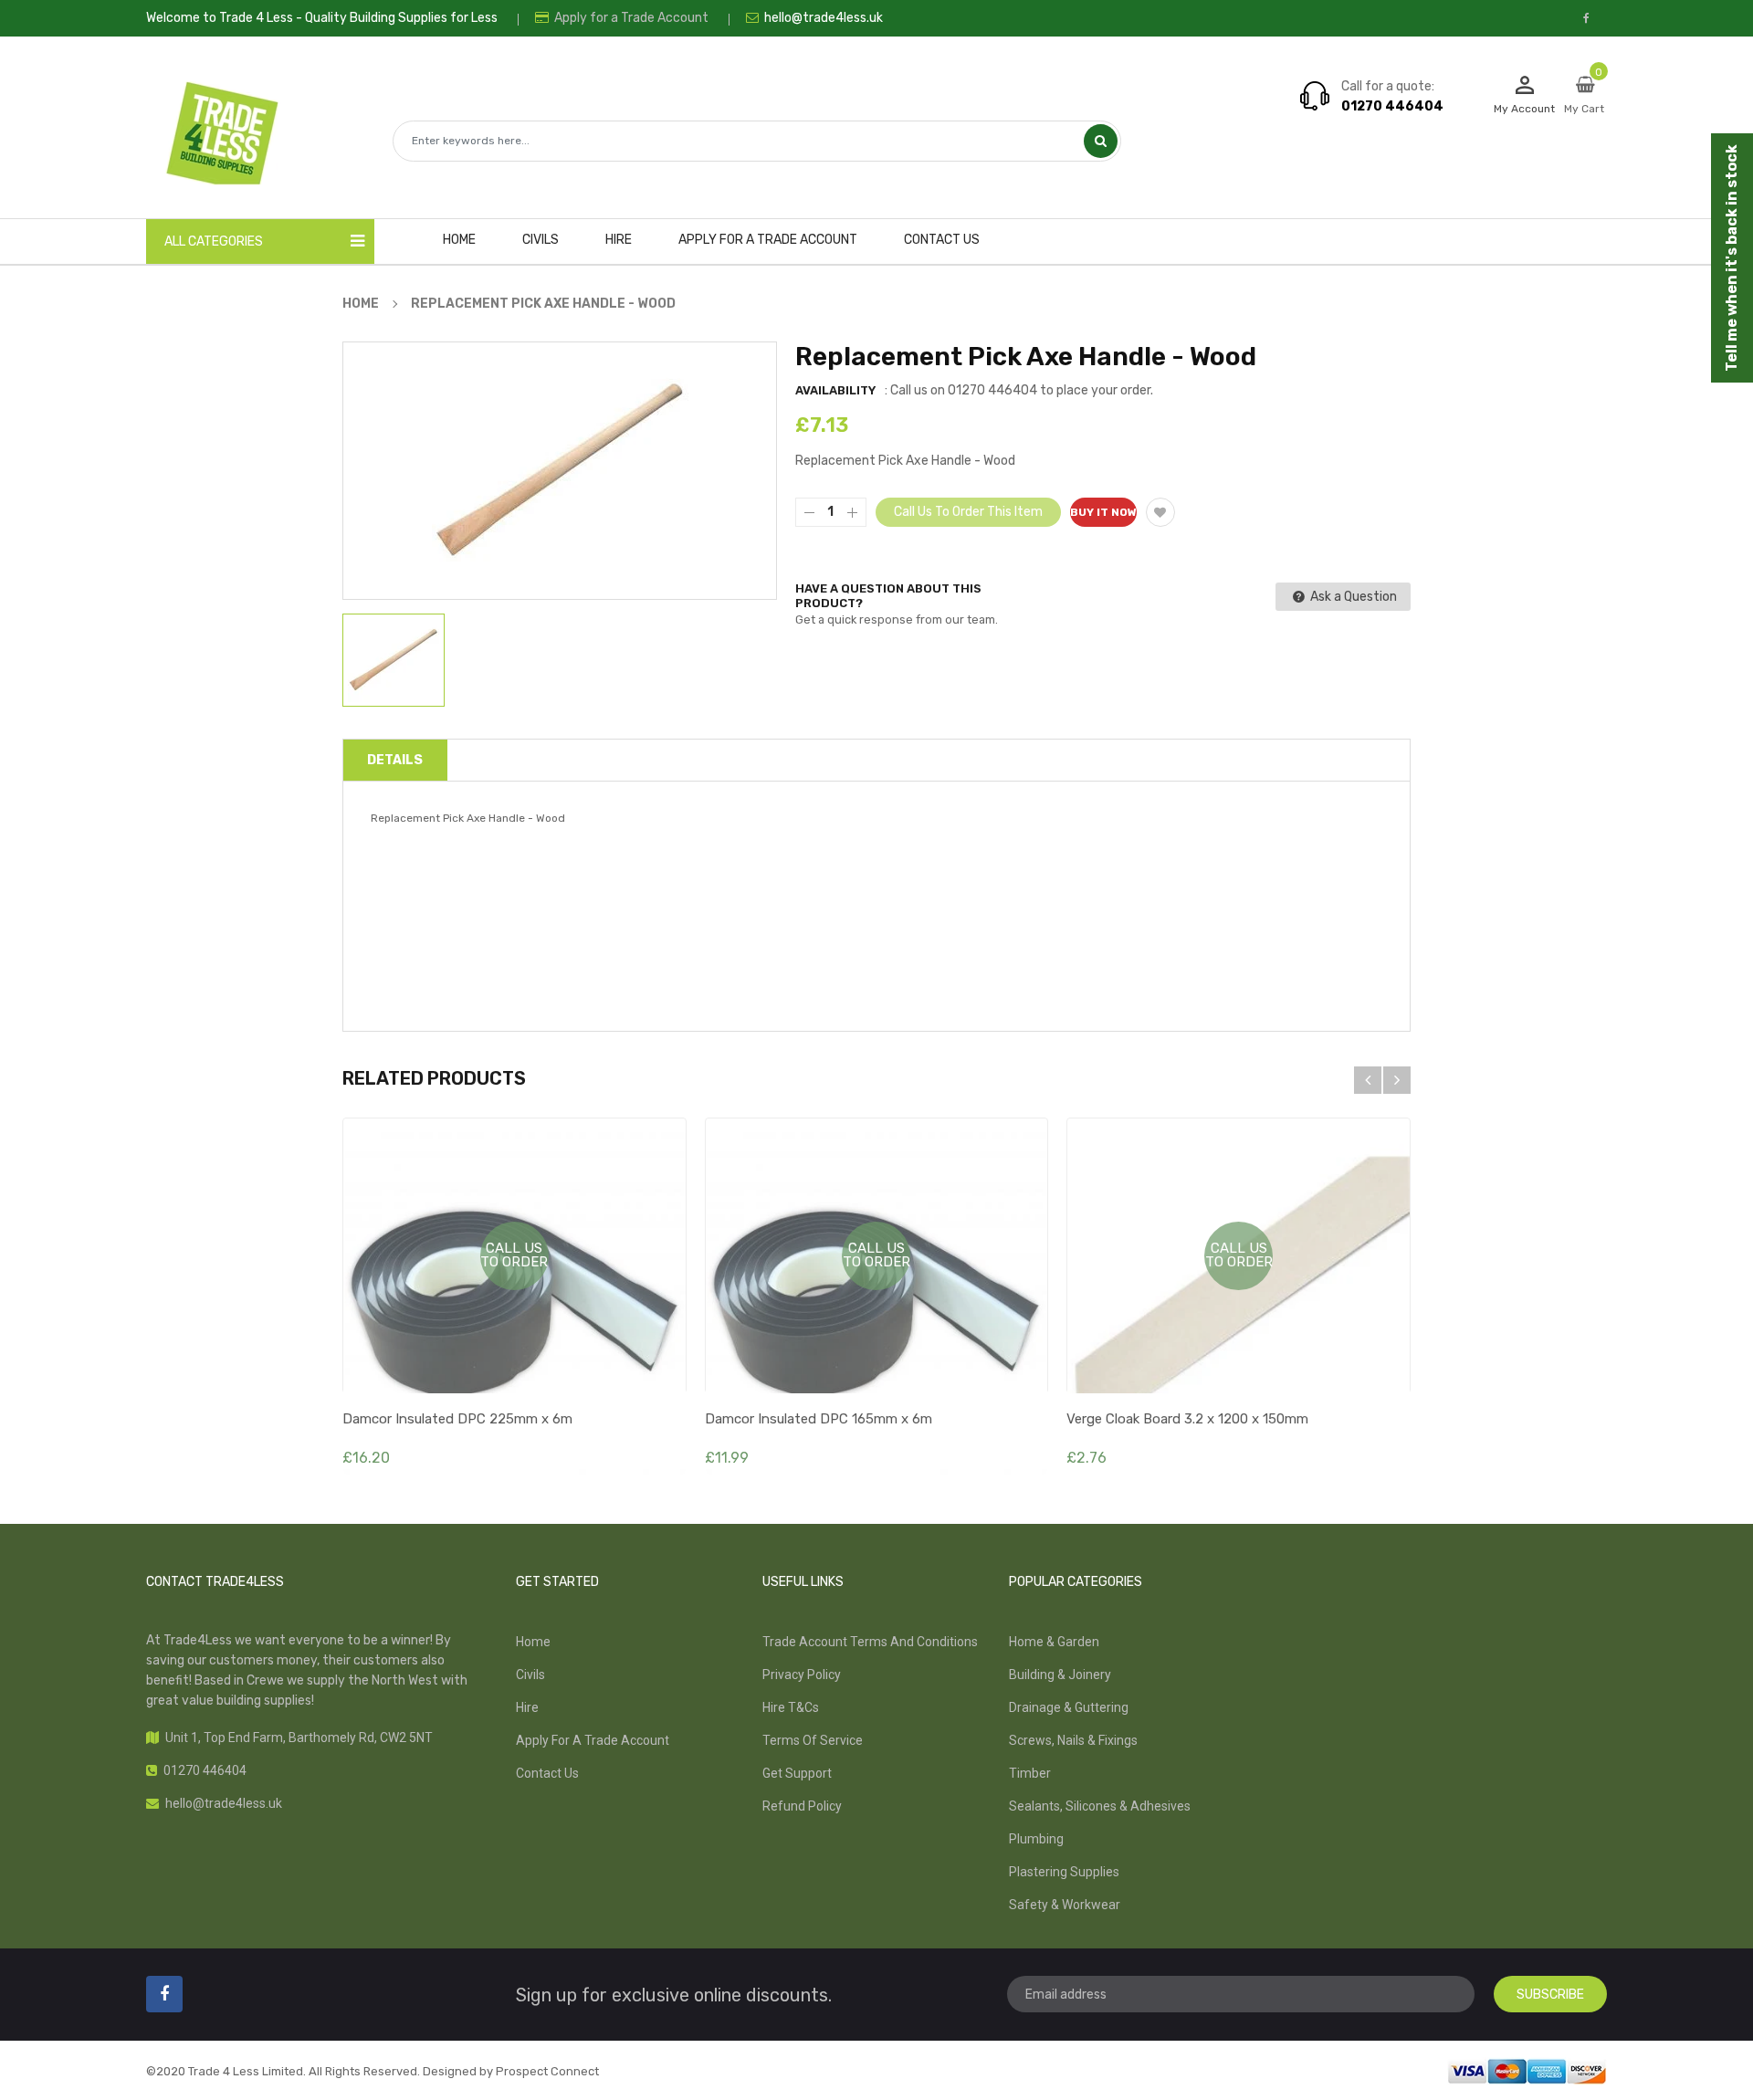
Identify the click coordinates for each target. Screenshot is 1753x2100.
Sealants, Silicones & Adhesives (1100, 1806)
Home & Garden (1054, 1642)
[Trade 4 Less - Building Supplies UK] (1527, 2070)
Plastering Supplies (1064, 1872)
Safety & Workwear (1065, 1905)
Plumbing (1036, 1839)
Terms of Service (813, 1740)
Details (395, 760)
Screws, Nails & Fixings (1073, 1740)
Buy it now (1103, 512)
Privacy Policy (802, 1675)
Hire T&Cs (791, 1707)
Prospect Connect (547, 2071)
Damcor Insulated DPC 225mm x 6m (457, 1419)
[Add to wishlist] (1160, 512)
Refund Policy (802, 1806)
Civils (530, 1675)
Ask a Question (1352, 597)
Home (533, 1642)
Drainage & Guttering (1069, 1707)
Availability (835, 390)
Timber (1030, 1773)
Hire (527, 1707)
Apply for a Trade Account (630, 18)
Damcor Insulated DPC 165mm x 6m (819, 1419)
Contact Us (547, 1773)
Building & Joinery (1060, 1675)
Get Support (797, 1773)
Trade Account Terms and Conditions (870, 1642)
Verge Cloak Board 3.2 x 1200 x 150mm (1187, 1419)
